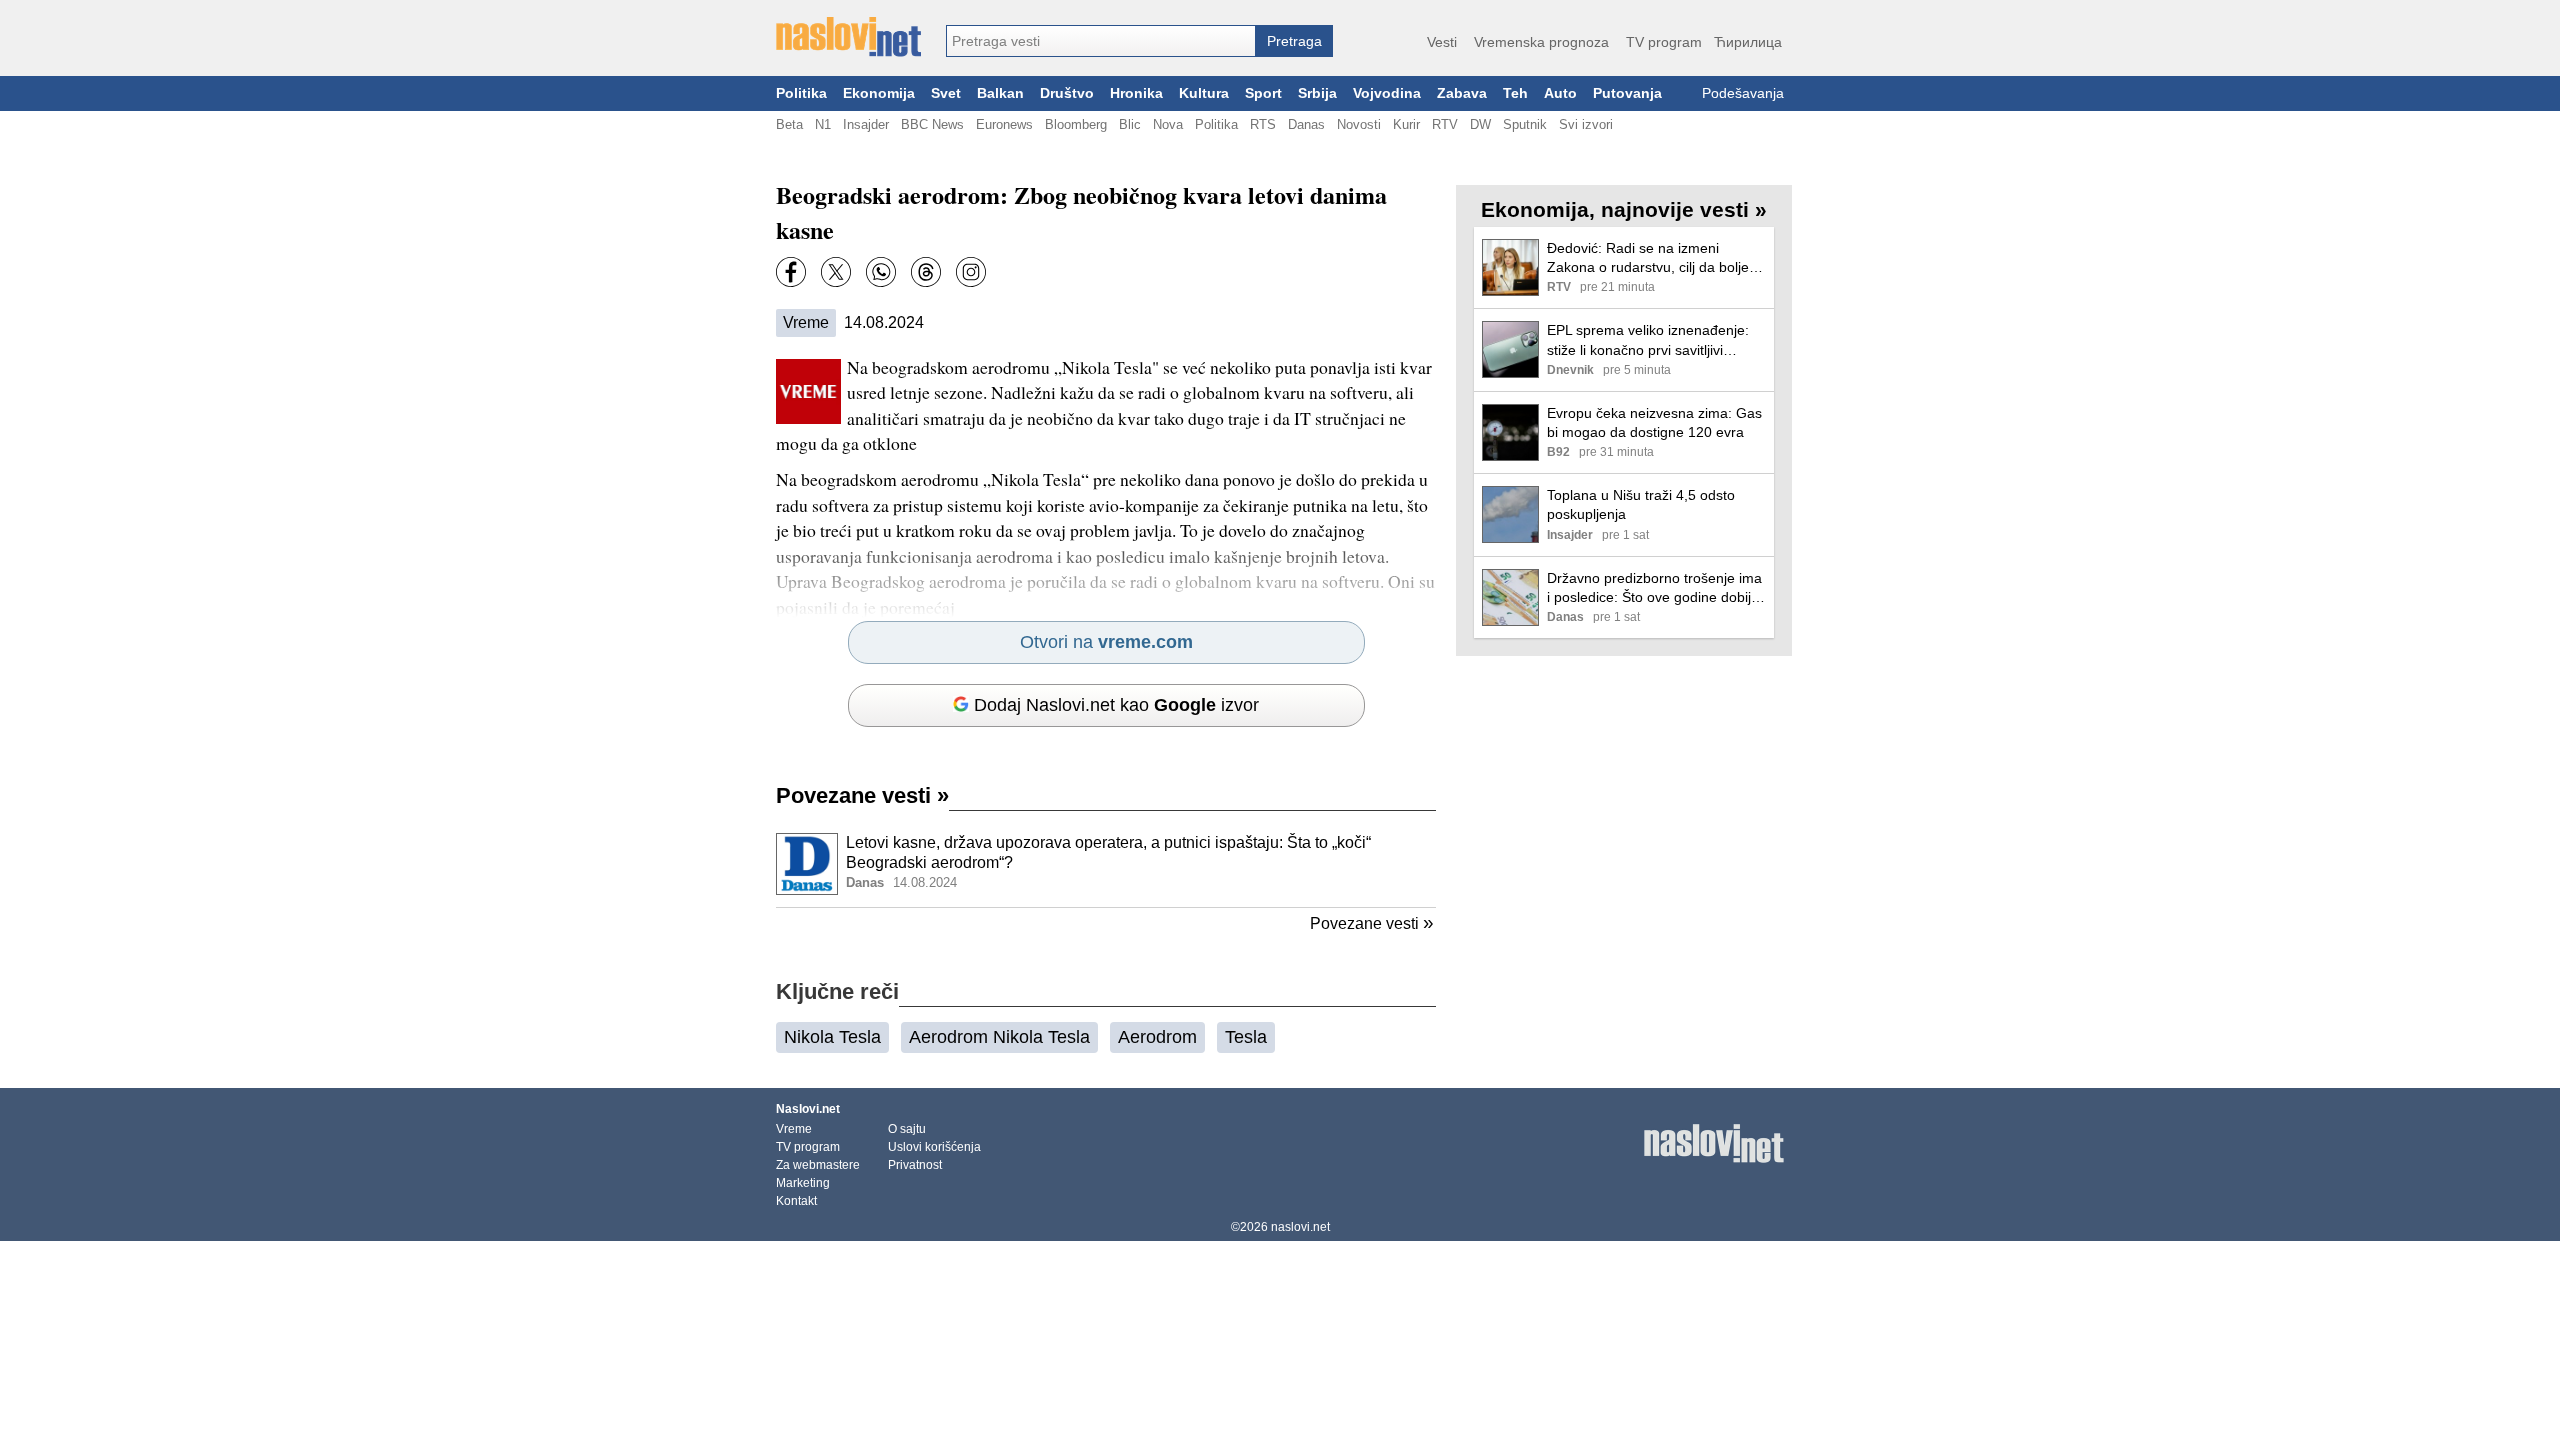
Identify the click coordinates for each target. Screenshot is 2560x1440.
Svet (946, 93)
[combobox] (1101, 41)
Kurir (1406, 124)
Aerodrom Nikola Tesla (999, 1037)
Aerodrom (1157, 1037)
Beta (789, 124)
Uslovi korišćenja (934, 1147)
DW (1480, 124)
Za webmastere (818, 1165)
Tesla (1246, 1037)
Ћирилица (1748, 42)
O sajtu (907, 1129)
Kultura (1204, 93)
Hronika (1136, 93)
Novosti (1359, 124)
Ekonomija (879, 93)
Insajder (866, 124)
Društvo (1067, 93)
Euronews (1004, 124)
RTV (1445, 124)
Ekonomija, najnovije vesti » (1624, 209)
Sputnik (1525, 124)
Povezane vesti (862, 795)
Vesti (1442, 42)
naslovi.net (1300, 1227)
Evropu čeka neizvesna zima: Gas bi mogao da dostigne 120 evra (1654, 422)
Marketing (803, 1183)
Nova (1168, 124)
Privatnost (915, 1165)
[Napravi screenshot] (971, 272)
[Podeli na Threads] (926, 272)
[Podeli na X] (836, 272)
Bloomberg (1076, 124)
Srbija (1317, 93)
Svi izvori (1586, 124)
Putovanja (1627, 93)
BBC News (932, 124)
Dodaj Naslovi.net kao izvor (1116, 705)
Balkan (1000, 93)
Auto (1560, 93)
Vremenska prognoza (1541, 42)
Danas (1306, 124)
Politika (801, 93)
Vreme (806, 322)
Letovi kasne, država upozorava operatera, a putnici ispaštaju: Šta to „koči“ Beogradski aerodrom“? (1108, 853)
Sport (1263, 93)
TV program (1664, 42)
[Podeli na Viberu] (881, 272)
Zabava (1462, 93)
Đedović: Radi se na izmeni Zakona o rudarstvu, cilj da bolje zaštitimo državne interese (1648, 258)
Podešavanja (1743, 93)
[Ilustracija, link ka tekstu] (807, 866)
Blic (1130, 124)
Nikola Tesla (832, 1037)
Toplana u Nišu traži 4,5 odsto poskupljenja (1641, 504)
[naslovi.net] (848, 37)
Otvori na (1106, 642)
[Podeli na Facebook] (791, 272)
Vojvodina (1387, 93)
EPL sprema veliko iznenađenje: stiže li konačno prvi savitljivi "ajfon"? (1648, 340)
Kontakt (796, 1201)
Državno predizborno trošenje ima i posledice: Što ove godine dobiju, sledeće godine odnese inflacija (1655, 588)
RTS (1263, 124)
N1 (823, 124)
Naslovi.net (808, 1109)
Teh (1515, 93)
